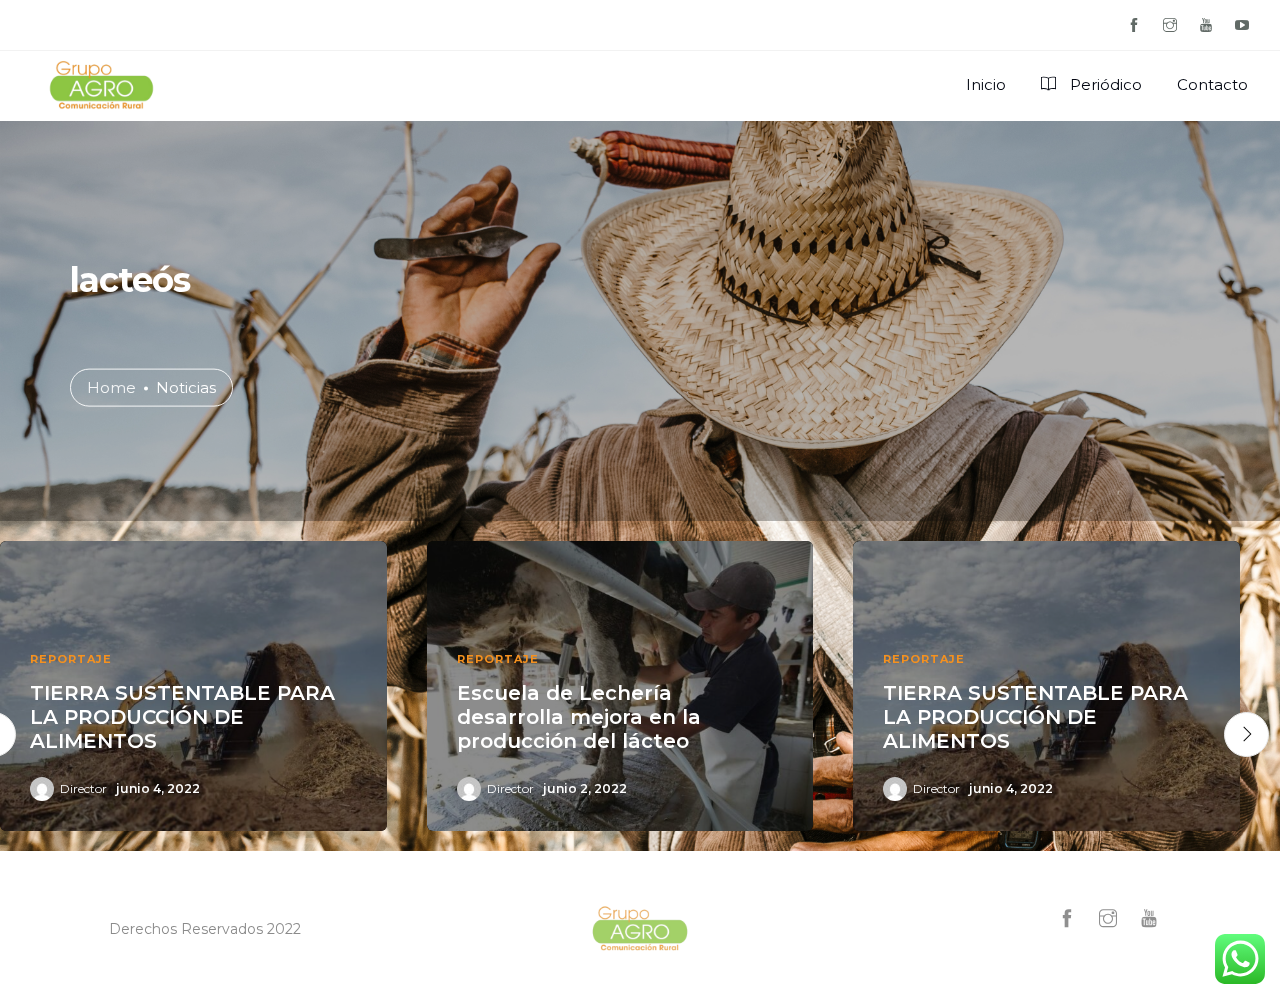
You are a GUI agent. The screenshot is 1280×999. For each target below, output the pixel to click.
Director (83, 788)
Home (111, 386)
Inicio (986, 84)
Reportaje (71, 659)
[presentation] (1246, 734)
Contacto (1212, 84)
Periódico (1104, 84)
